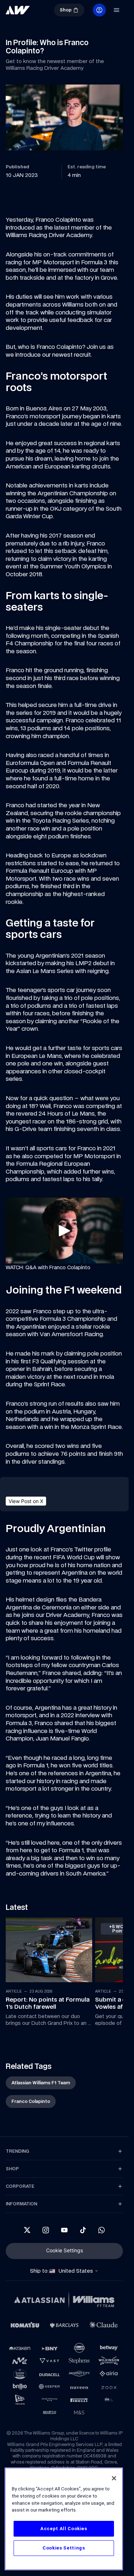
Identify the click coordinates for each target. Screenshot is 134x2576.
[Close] (114, 2478)
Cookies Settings (64, 2548)
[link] (18, 10)
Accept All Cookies (64, 2529)
